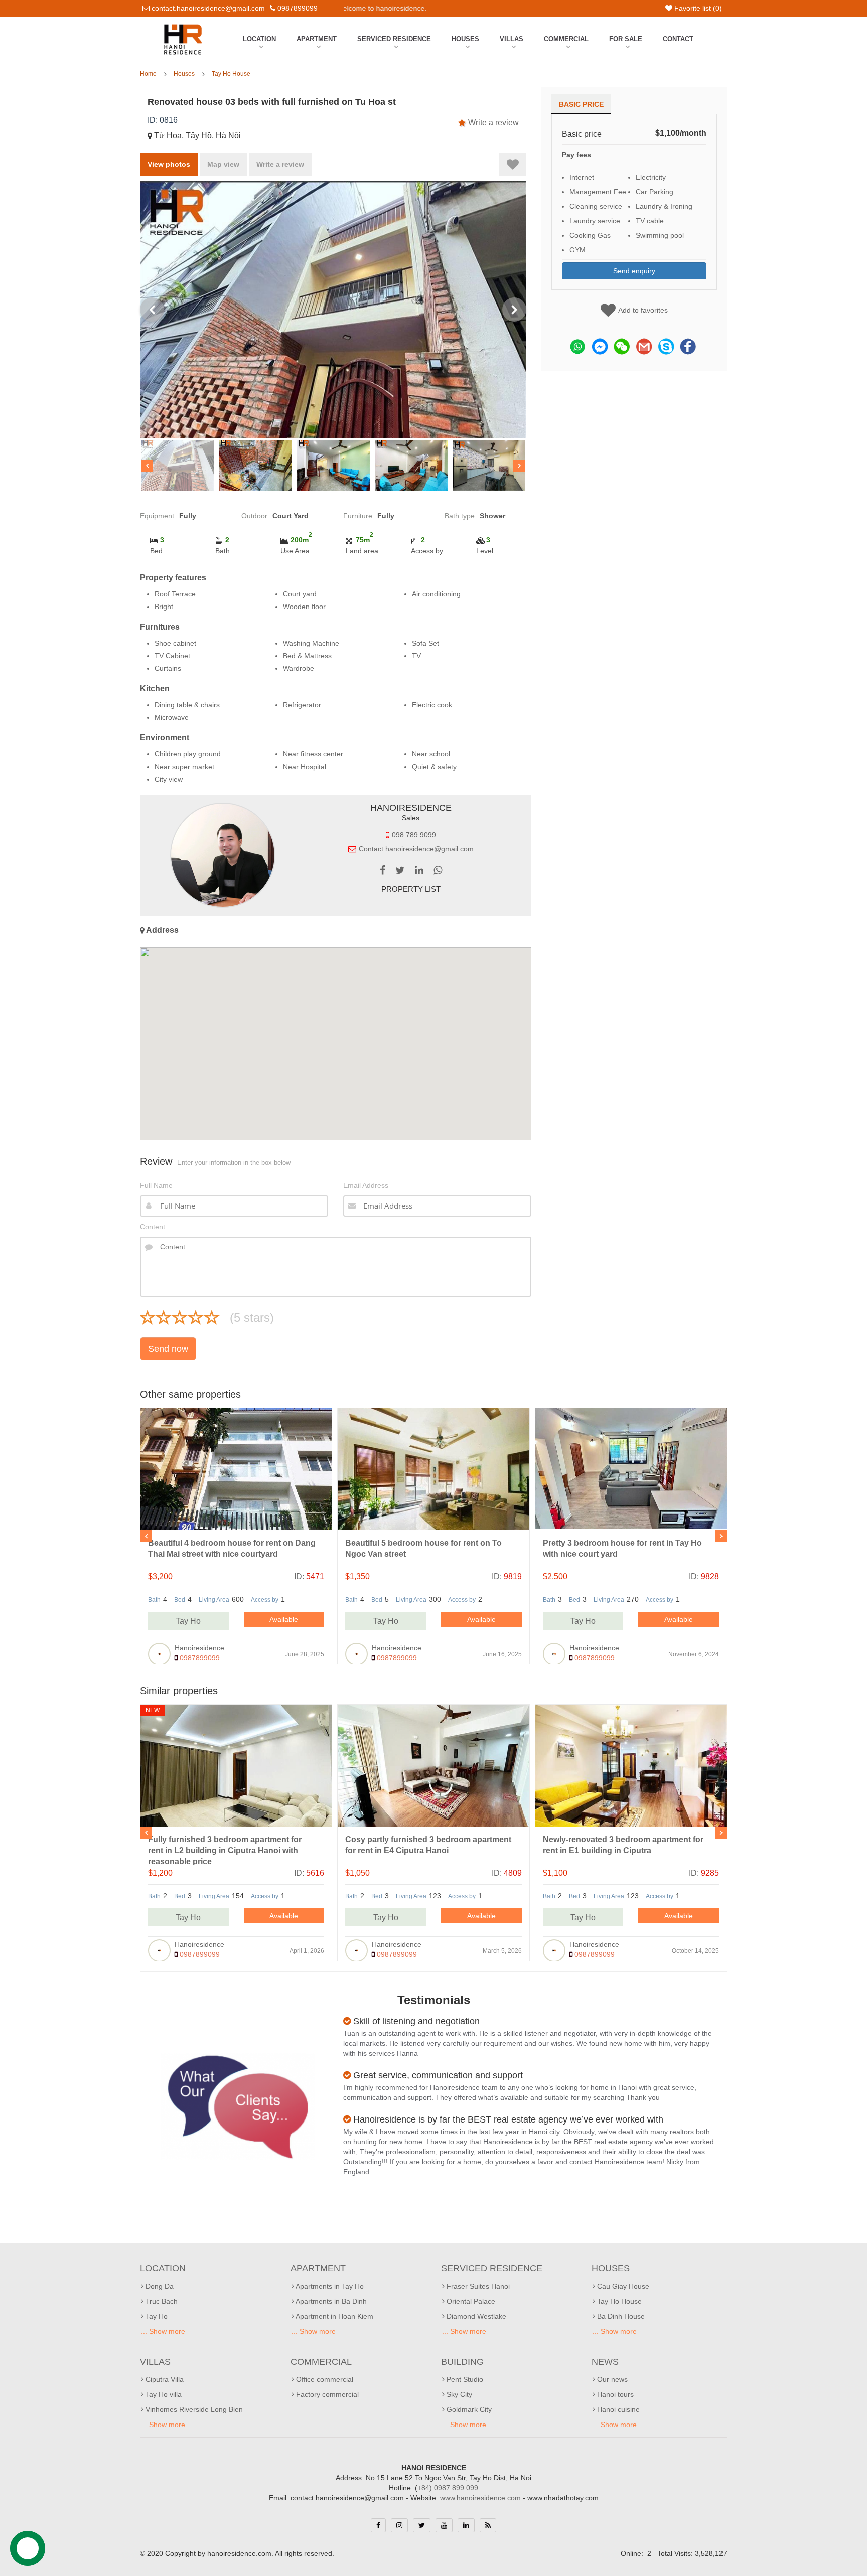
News (605, 2362)
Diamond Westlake (475, 2316)
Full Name (156, 1185)
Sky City (458, 2394)
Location (259, 39)
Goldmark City (468, 2409)
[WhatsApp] (438, 871)
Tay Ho (188, 1621)
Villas (512, 39)
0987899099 (199, 1658)
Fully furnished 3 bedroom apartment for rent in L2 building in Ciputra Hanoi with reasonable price (225, 1850)
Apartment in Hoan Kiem (334, 2316)
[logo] (183, 27)
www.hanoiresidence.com (480, 2498)
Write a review (493, 123)
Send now (168, 1349)
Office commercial (324, 2379)
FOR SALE (626, 39)
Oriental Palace (470, 2301)
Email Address (366, 1185)
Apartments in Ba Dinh (330, 2301)
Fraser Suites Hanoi (477, 2286)
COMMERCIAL (566, 39)
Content (153, 1227)
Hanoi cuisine (617, 2409)
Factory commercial (326, 2394)
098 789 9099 (414, 835)
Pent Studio (464, 2379)
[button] (336, 1041)
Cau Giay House (622, 2286)
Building (462, 2362)
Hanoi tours (614, 2394)
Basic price (581, 104)
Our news (611, 2379)
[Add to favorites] (513, 164)
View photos (169, 164)
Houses (465, 39)
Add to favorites (643, 310)
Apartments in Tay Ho (329, 2286)
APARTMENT (317, 39)
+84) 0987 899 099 (448, 2488)
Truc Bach (161, 2301)
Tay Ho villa (163, 2394)
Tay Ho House (231, 74)
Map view (223, 164)
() (698, 8)
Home (148, 74)
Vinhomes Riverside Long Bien (193, 2409)
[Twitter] (400, 871)
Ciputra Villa (164, 2379)
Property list (411, 889)
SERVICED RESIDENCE (394, 39)
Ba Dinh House (620, 2316)
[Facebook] (383, 871)
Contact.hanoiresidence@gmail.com (416, 849)
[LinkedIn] (419, 871)
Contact (678, 39)
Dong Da (159, 2286)
